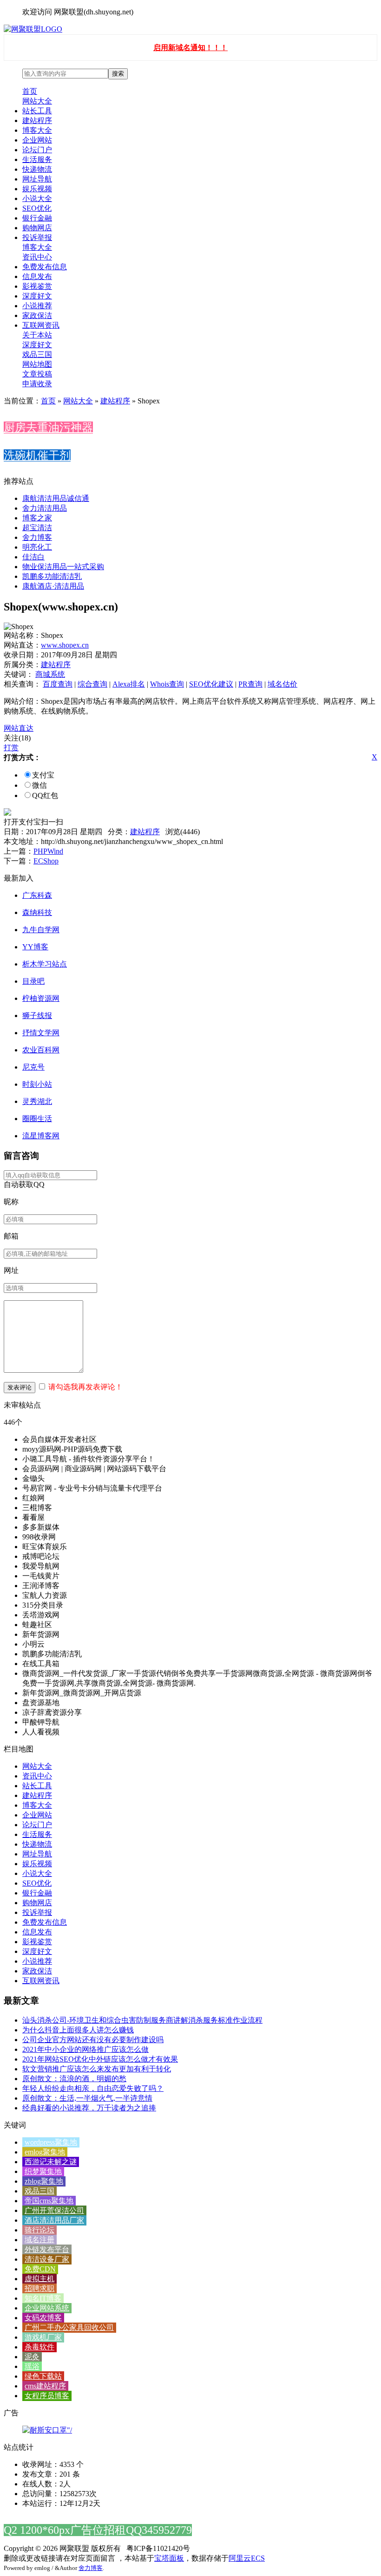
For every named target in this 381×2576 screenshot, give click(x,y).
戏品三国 (37, 354)
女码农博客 (43, 2318)
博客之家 (37, 518)
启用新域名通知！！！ (190, 48)
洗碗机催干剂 (37, 455)
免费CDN (40, 2269)
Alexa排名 (129, 684)
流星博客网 (41, 1136)
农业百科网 (41, 1050)
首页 (30, 91)
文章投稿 (37, 374)
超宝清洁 (37, 528)
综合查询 (92, 684)
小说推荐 (37, 306)
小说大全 (37, 198)
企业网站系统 (47, 2308)
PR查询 (250, 684)
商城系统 (50, 674)
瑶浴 (32, 2366)
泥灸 (32, 2357)
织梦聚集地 (43, 2171)
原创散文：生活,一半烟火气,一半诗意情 (87, 2098)
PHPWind (48, 851)
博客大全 (37, 130)
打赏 (11, 748)
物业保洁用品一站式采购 (63, 567)
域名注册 (39, 2240)
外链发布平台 (47, 2249)
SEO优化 (37, 208)
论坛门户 (37, 150)
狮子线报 (37, 1015)
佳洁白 (33, 557)
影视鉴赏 (37, 286)
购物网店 (37, 228)
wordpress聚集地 (51, 2142)
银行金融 (37, 218)
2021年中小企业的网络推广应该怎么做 (85, 2049)
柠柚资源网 (41, 998)
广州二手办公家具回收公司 (69, 2327)
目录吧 (33, 981)
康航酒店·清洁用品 (53, 586)
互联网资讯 (41, 325)
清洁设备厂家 (47, 2259)
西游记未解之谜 (51, 2162)
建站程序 (37, 120)
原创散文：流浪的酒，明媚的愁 (74, 2079)
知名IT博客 (43, 2298)
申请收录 (37, 384)
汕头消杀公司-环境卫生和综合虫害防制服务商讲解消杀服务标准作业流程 (142, 2020)
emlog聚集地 (45, 2152)
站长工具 (37, 111)
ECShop (46, 861)
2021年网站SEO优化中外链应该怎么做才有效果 (100, 2059)
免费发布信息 (45, 267)
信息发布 (37, 276)
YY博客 (35, 947)
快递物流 (37, 169)
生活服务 (37, 159)
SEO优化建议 (211, 684)
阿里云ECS (247, 2558)
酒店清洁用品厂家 (54, 2220)
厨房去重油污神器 (48, 428)
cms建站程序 (45, 2386)
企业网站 (37, 140)
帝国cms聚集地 (49, 2201)
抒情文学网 (41, 1033)
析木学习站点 (45, 964)
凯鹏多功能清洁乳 (52, 576)
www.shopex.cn (65, 645)
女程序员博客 (47, 2396)
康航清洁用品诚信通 (56, 498)
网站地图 (37, 364)
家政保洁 (37, 315)
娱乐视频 (37, 189)
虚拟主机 (39, 2279)
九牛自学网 (41, 930)
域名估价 (282, 684)
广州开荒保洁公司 (54, 2210)
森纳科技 (37, 912)
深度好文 (37, 296)
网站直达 (19, 728)
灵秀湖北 (37, 1101)
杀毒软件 (39, 2347)
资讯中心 (37, 257)
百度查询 (58, 684)
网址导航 (37, 179)
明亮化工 (37, 547)
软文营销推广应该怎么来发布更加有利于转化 (97, 2069)
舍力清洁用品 (45, 508)
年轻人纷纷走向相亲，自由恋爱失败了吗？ (93, 2088)
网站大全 (37, 101)
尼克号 (33, 1067)
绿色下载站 (43, 2376)
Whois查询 (167, 684)
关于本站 (37, 335)
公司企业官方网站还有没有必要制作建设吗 (93, 2040)
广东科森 (37, 895)
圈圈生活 (37, 1119)
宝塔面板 (169, 2558)
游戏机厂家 (43, 2337)
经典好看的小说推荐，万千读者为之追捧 (89, 2108)
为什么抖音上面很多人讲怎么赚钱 (78, 2030)
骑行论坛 (39, 2230)
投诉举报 (37, 237)
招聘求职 (39, 2288)
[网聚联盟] (33, 29)
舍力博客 (37, 537)
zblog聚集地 (44, 2181)
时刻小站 (37, 1084)
